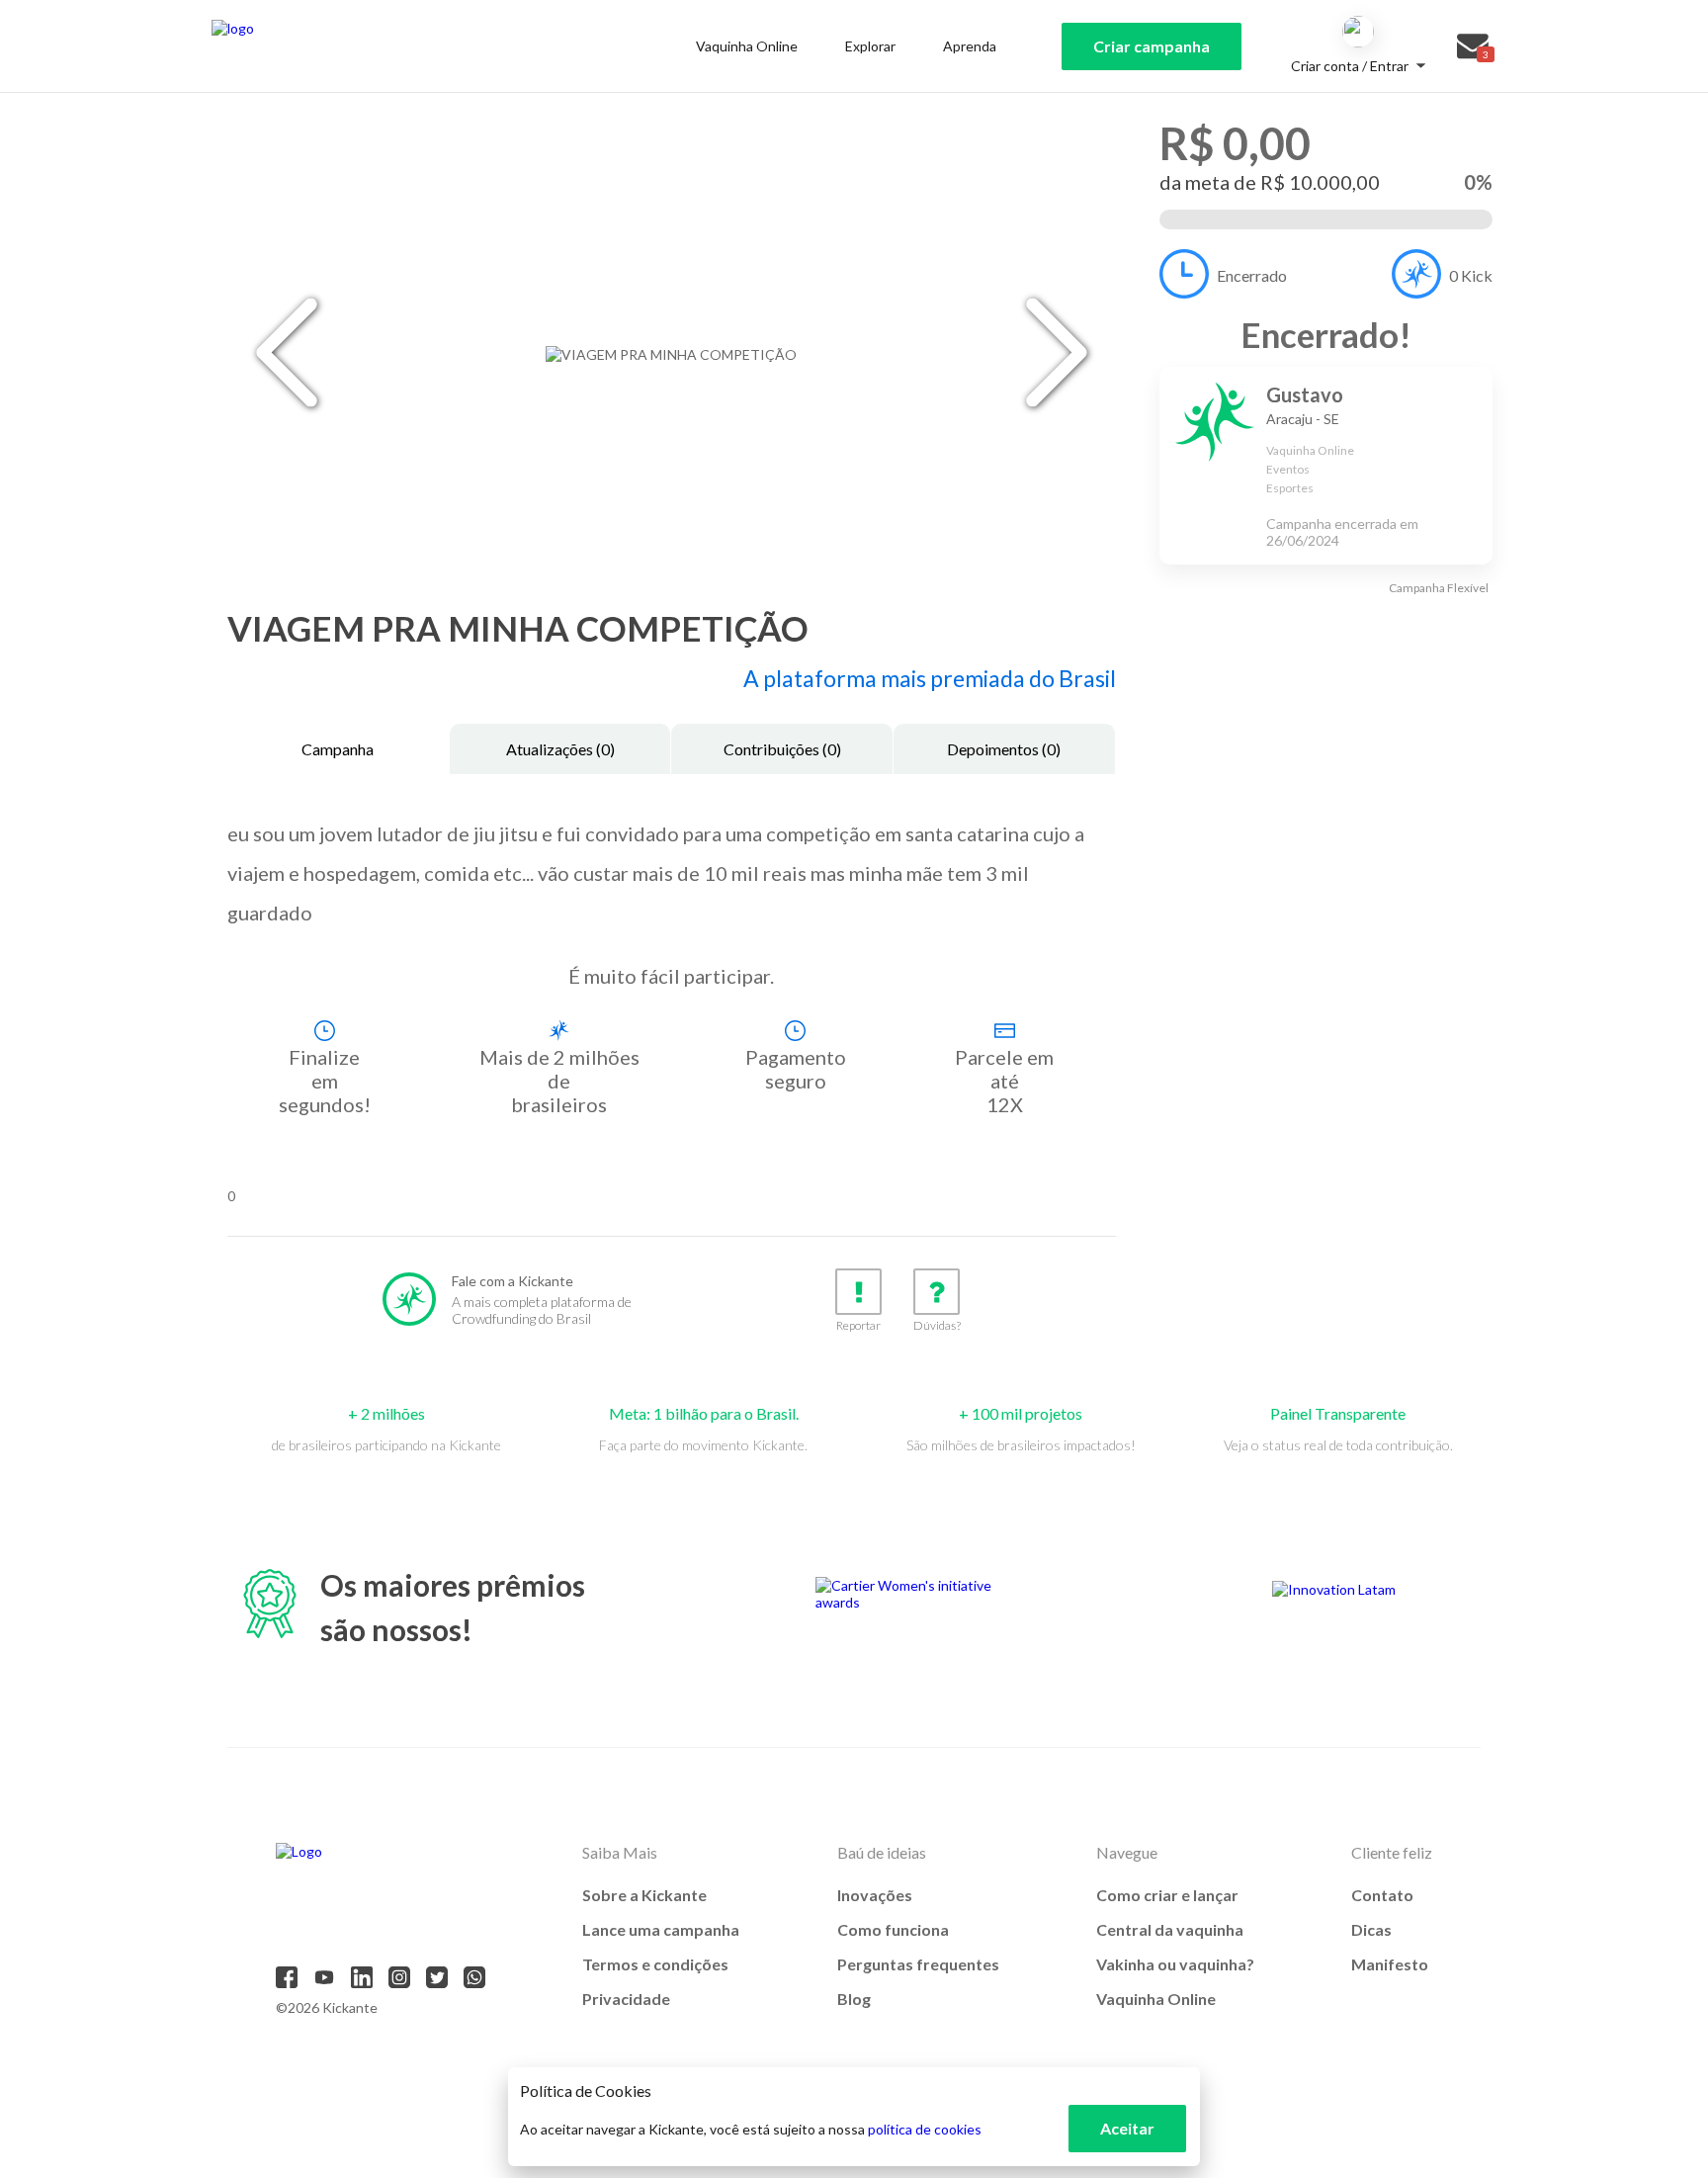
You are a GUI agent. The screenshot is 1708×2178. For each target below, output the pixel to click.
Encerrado (1252, 275)
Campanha (338, 749)
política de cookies (925, 2129)
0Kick (1471, 275)
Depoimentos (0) (1004, 749)
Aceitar (1127, 2128)
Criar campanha (1152, 46)
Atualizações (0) (560, 749)
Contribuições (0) (782, 749)
